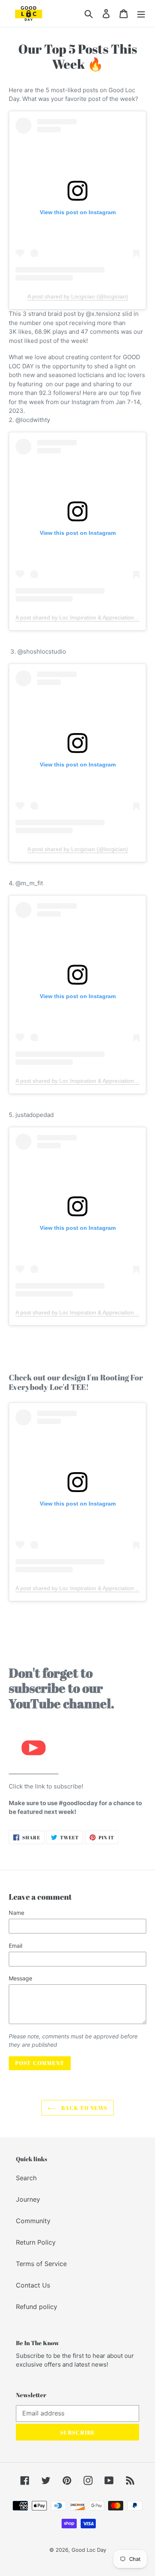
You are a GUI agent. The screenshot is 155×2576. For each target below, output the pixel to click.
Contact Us (33, 2285)
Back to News (83, 2108)
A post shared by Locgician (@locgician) (78, 296)
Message (20, 1978)
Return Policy (36, 2242)
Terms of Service (41, 2264)
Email (15, 1946)
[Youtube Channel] (34, 1770)
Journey (28, 2199)
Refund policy (37, 2307)
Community (33, 2221)
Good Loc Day (89, 2550)
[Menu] (141, 13)
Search (26, 2178)
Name (16, 1913)
